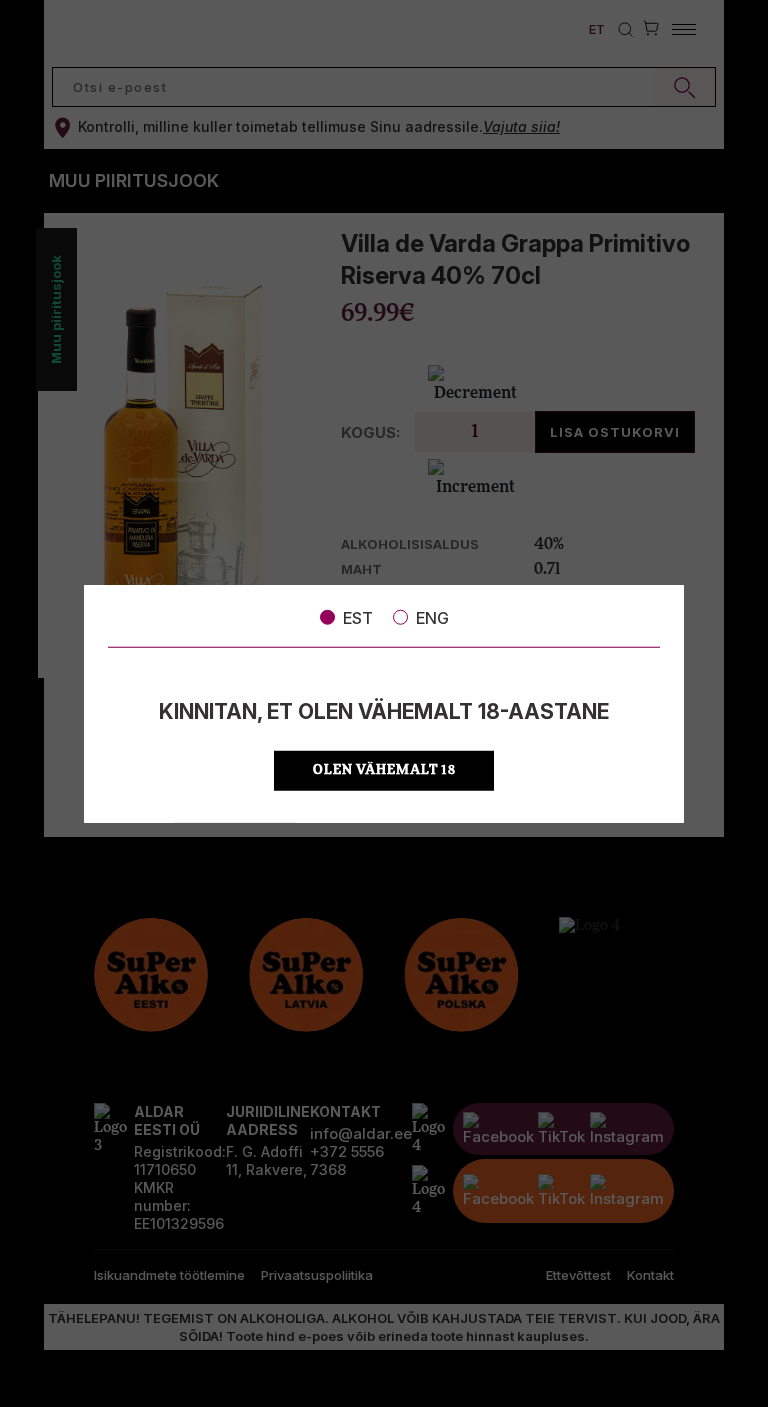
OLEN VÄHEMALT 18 (384, 770)
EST (358, 617)
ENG (432, 617)
